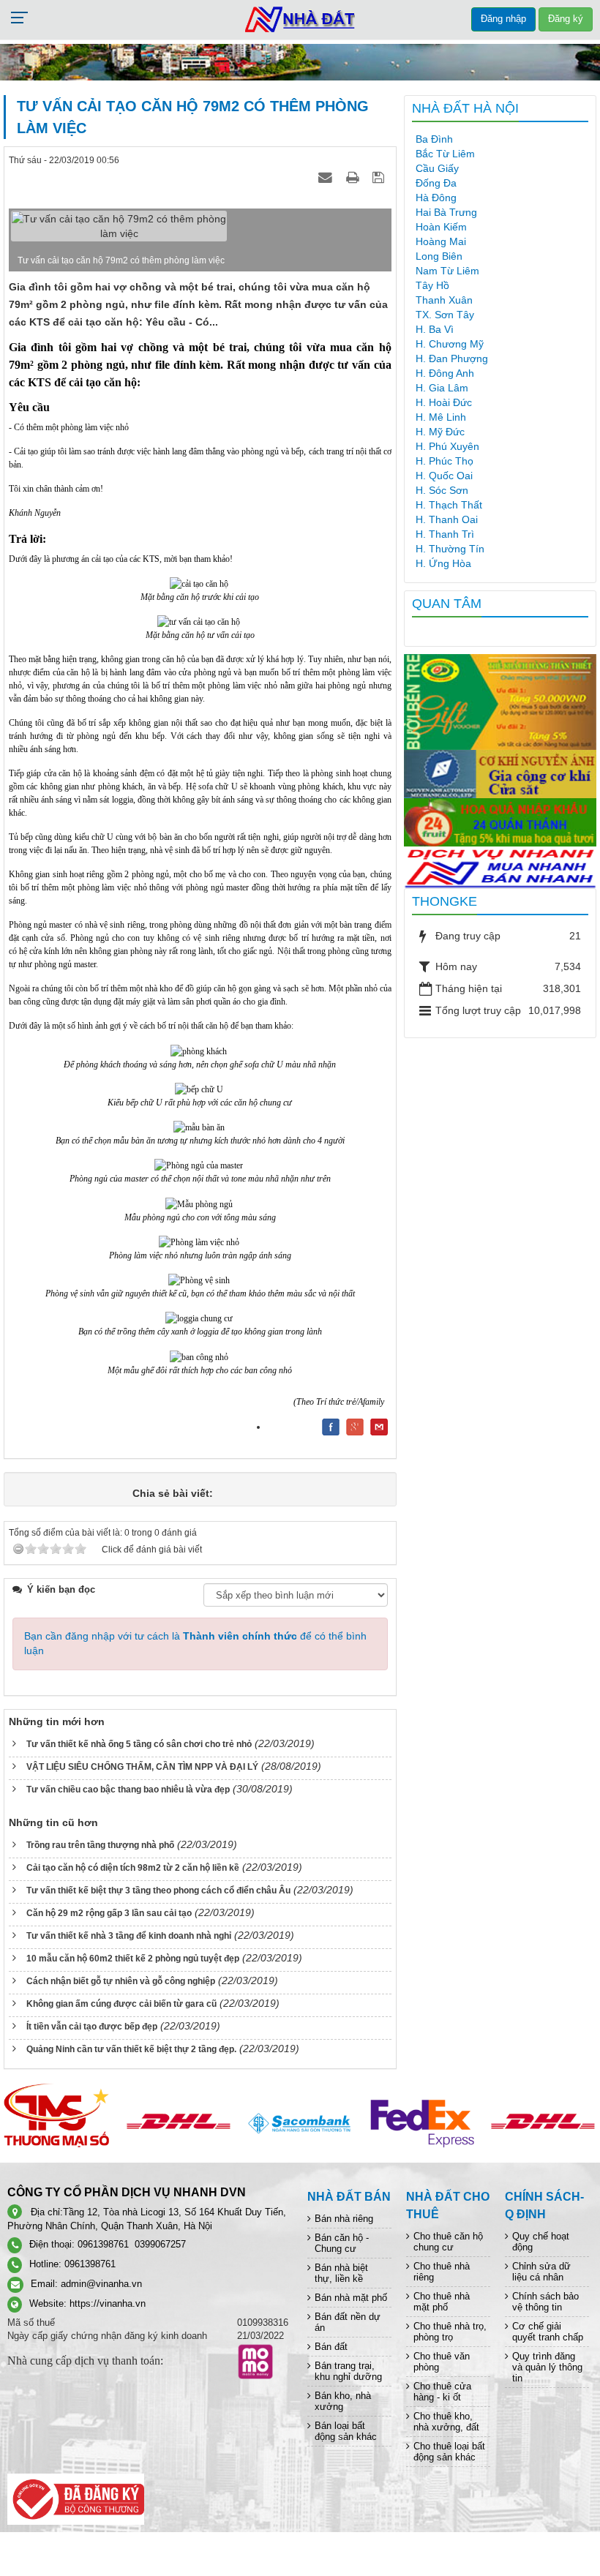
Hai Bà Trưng (446, 212)
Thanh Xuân (444, 300)
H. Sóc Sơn (442, 490)
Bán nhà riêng (344, 2219)
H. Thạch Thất (449, 505)
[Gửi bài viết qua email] (327, 177)
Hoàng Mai (441, 241)
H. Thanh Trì (445, 534)
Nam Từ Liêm (447, 271)
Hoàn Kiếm (441, 227)
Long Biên (439, 256)
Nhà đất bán (349, 2197)
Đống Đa (436, 183)
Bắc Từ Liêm (445, 154)
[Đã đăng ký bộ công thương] (76, 2498)
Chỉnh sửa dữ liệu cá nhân (541, 2272)
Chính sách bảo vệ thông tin (545, 2302)
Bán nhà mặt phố (351, 2298)
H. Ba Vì (435, 329)
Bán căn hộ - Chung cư (342, 2243)
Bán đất (331, 2347)
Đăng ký (566, 19)
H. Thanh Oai (447, 519)
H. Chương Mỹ (450, 344)
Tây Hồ (432, 285)
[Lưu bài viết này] (380, 177)
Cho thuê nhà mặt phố (442, 2302)
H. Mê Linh (441, 417)
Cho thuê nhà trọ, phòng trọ (450, 2332)
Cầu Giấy (437, 168)
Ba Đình (434, 139)
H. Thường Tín (450, 549)
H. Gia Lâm (442, 388)
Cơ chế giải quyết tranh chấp (548, 2332)
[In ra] (354, 177)
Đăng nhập (503, 19)
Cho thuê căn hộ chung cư (448, 2242)
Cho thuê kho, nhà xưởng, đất (446, 2422)
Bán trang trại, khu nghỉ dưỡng (348, 2371)
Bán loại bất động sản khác (346, 2431)
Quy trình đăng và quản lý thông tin (547, 2367)
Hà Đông (436, 198)
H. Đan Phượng (452, 358)
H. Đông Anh (445, 373)
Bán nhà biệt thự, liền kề (341, 2273)
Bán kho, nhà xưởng (343, 2401)
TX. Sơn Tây (445, 315)
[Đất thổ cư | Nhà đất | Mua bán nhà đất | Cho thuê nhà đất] (300, 19)
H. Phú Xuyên (447, 446)
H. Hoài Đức (444, 402)
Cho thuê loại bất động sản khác (449, 2452)
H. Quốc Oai (444, 476)
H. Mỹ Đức (440, 432)
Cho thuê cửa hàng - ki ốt (442, 2392)
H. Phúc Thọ (445, 461)
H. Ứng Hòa (443, 563)
